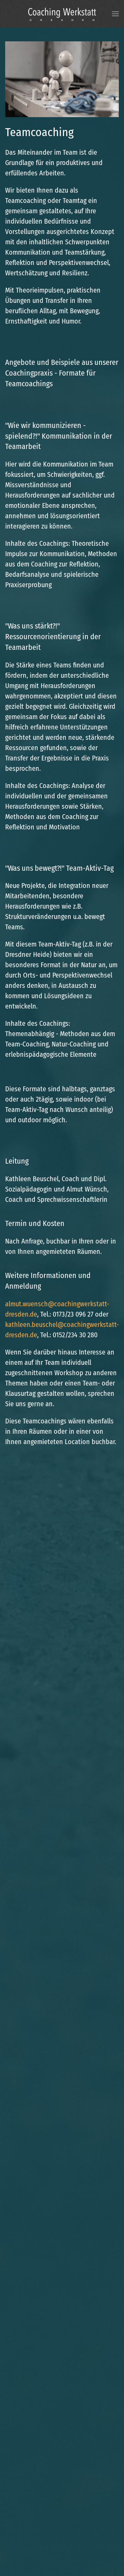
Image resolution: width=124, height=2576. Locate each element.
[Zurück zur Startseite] (62, 14)
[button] (115, 14)
